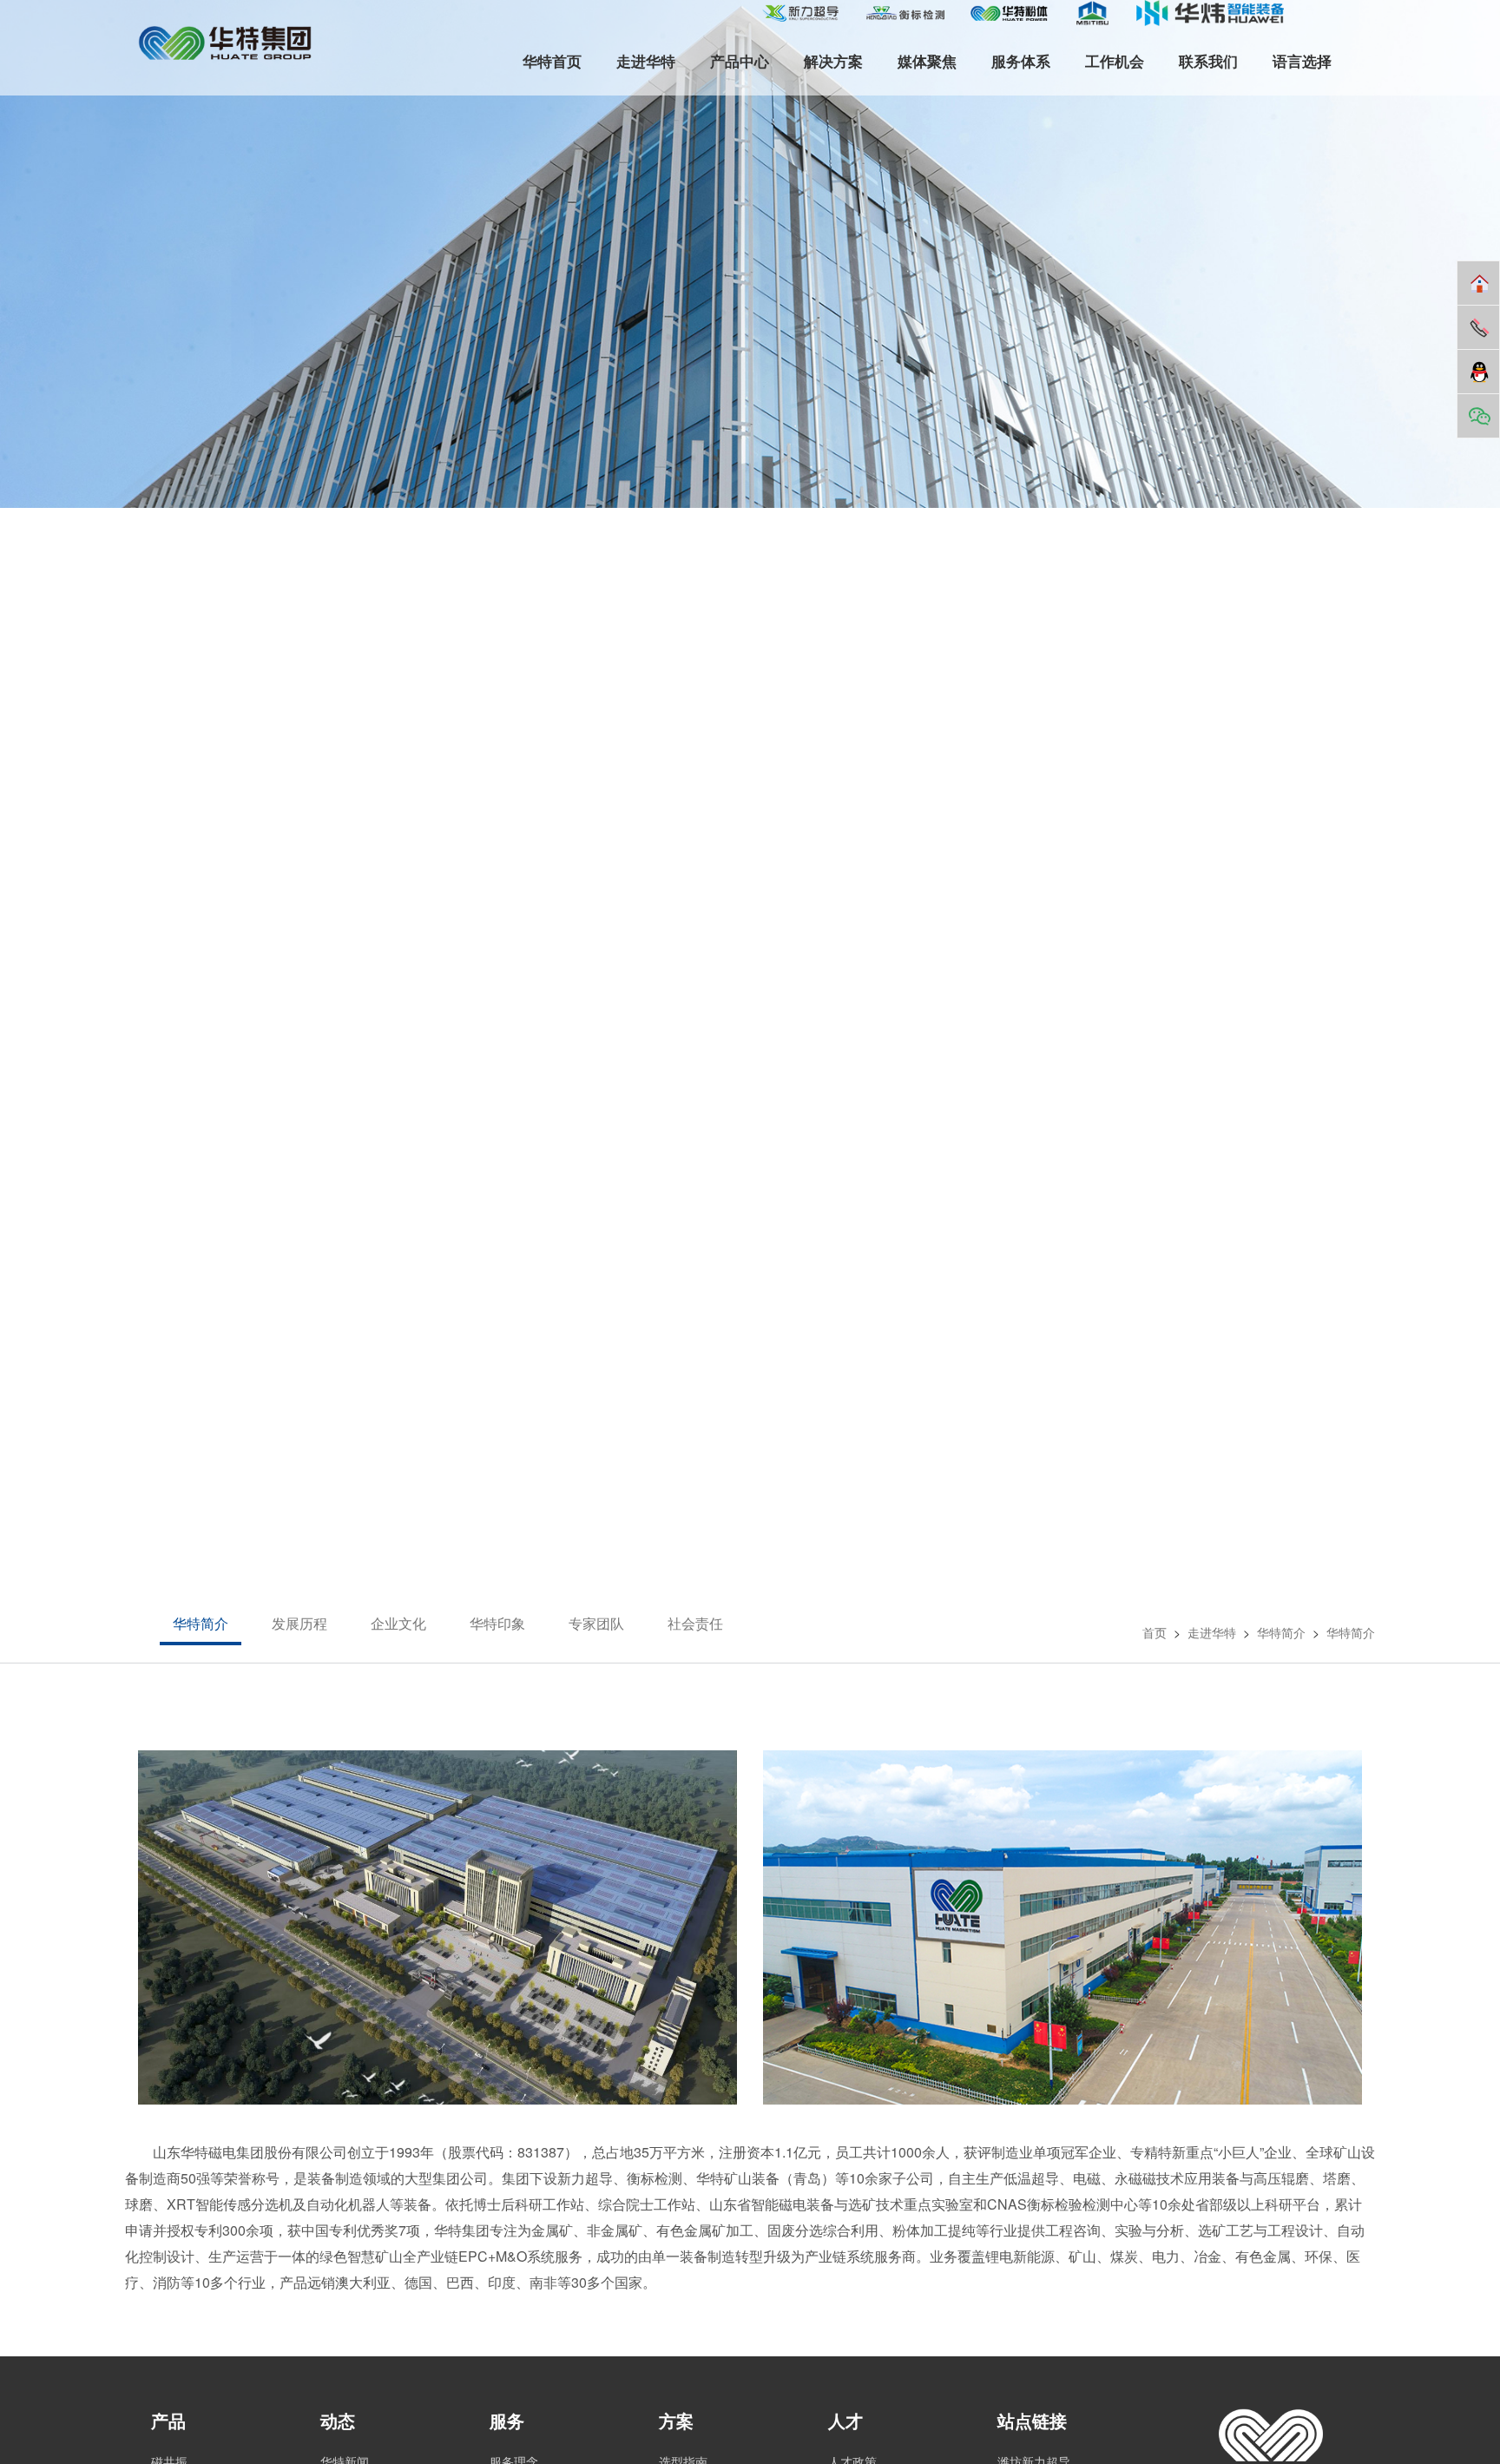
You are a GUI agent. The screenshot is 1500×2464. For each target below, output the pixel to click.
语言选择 (1302, 61)
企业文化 (398, 1623)
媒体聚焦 (927, 61)
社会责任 (695, 1623)
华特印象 (497, 1623)
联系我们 (1208, 61)
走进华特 (646, 61)
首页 (1155, 1632)
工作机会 (1115, 61)
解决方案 (833, 61)
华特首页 (552, 61)
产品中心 (740, 61)
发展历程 (299, 1623)
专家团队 (596, 1623)
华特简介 (201, 1623)
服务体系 (1021, 61)
